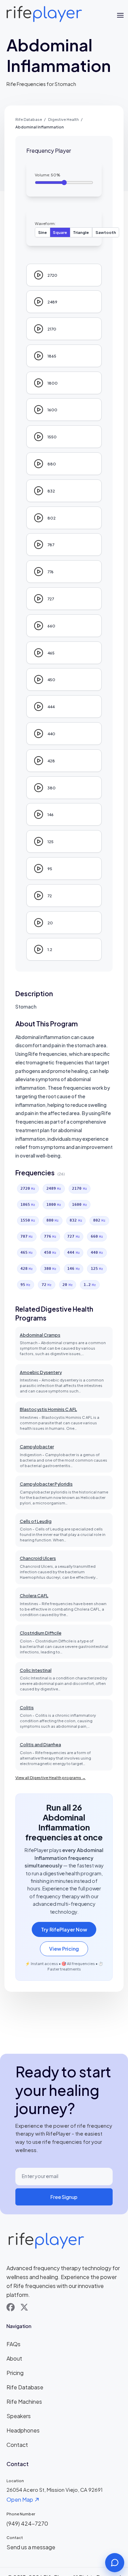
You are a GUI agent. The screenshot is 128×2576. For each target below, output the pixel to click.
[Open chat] (115, 2563)
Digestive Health (63, 119)
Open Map (20, 2499)
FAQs (13, 2344)
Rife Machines (24, 2402)
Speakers (19, 2416)
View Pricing (64, 1949)
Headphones (23, 2430)
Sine (42, 232)
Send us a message (31, 2547)
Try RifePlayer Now (64, 1929)
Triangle (81, 232)
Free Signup (64, 2197)
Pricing (15, 2373)
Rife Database (29, 119)
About (14, 2358)
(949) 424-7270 (27, 2523)
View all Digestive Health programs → (51, 1777)
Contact (17, 2445)
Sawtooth (106, 232)
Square (60, 232)
